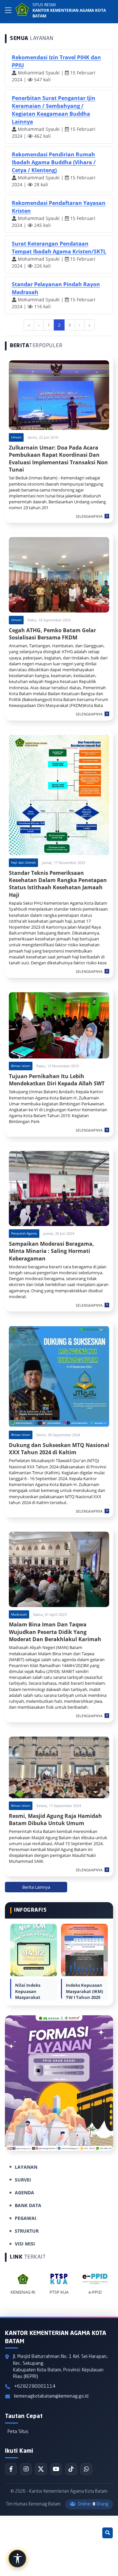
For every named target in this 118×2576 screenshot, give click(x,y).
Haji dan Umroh (23, 862)
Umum (16, 437)
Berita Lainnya (36, 1887)
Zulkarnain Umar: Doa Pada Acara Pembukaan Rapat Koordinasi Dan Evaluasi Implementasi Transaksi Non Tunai (58, 459)
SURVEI (23, 2180)
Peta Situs (18, 2432)
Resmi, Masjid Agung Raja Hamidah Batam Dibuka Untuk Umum (55, 1820)
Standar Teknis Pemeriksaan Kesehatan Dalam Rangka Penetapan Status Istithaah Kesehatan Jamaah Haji (58, 884)
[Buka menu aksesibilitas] (17, 2559)
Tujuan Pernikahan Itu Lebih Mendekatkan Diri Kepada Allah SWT (57, 1080)
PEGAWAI (26, 2218)
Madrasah (19, 1614)
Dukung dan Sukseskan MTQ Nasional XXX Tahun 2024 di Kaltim (59, 1449)
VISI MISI (25, 2244)
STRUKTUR (27, 2231)
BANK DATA (28, 2205)
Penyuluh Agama (24, 1233)
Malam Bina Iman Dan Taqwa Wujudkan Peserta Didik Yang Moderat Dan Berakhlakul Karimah (55, 1632)
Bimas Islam (21, 1066)
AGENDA (24, 2193)
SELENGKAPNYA (89, 516)
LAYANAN (26, 2167)
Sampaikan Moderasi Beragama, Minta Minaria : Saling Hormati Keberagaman (51, 1251)
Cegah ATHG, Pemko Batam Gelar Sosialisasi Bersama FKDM (52, 634)
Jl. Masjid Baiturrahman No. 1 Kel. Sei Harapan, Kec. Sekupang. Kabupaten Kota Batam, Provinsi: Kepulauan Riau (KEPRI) (60, 2366)
